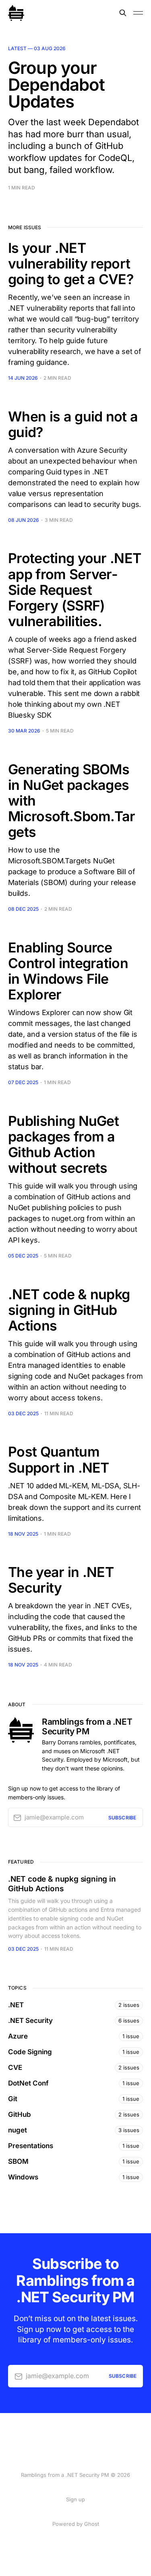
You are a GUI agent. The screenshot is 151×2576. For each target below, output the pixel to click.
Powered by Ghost (76, 2524)
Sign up (75, 2499)
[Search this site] (123, 13)
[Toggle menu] (138, 13)
